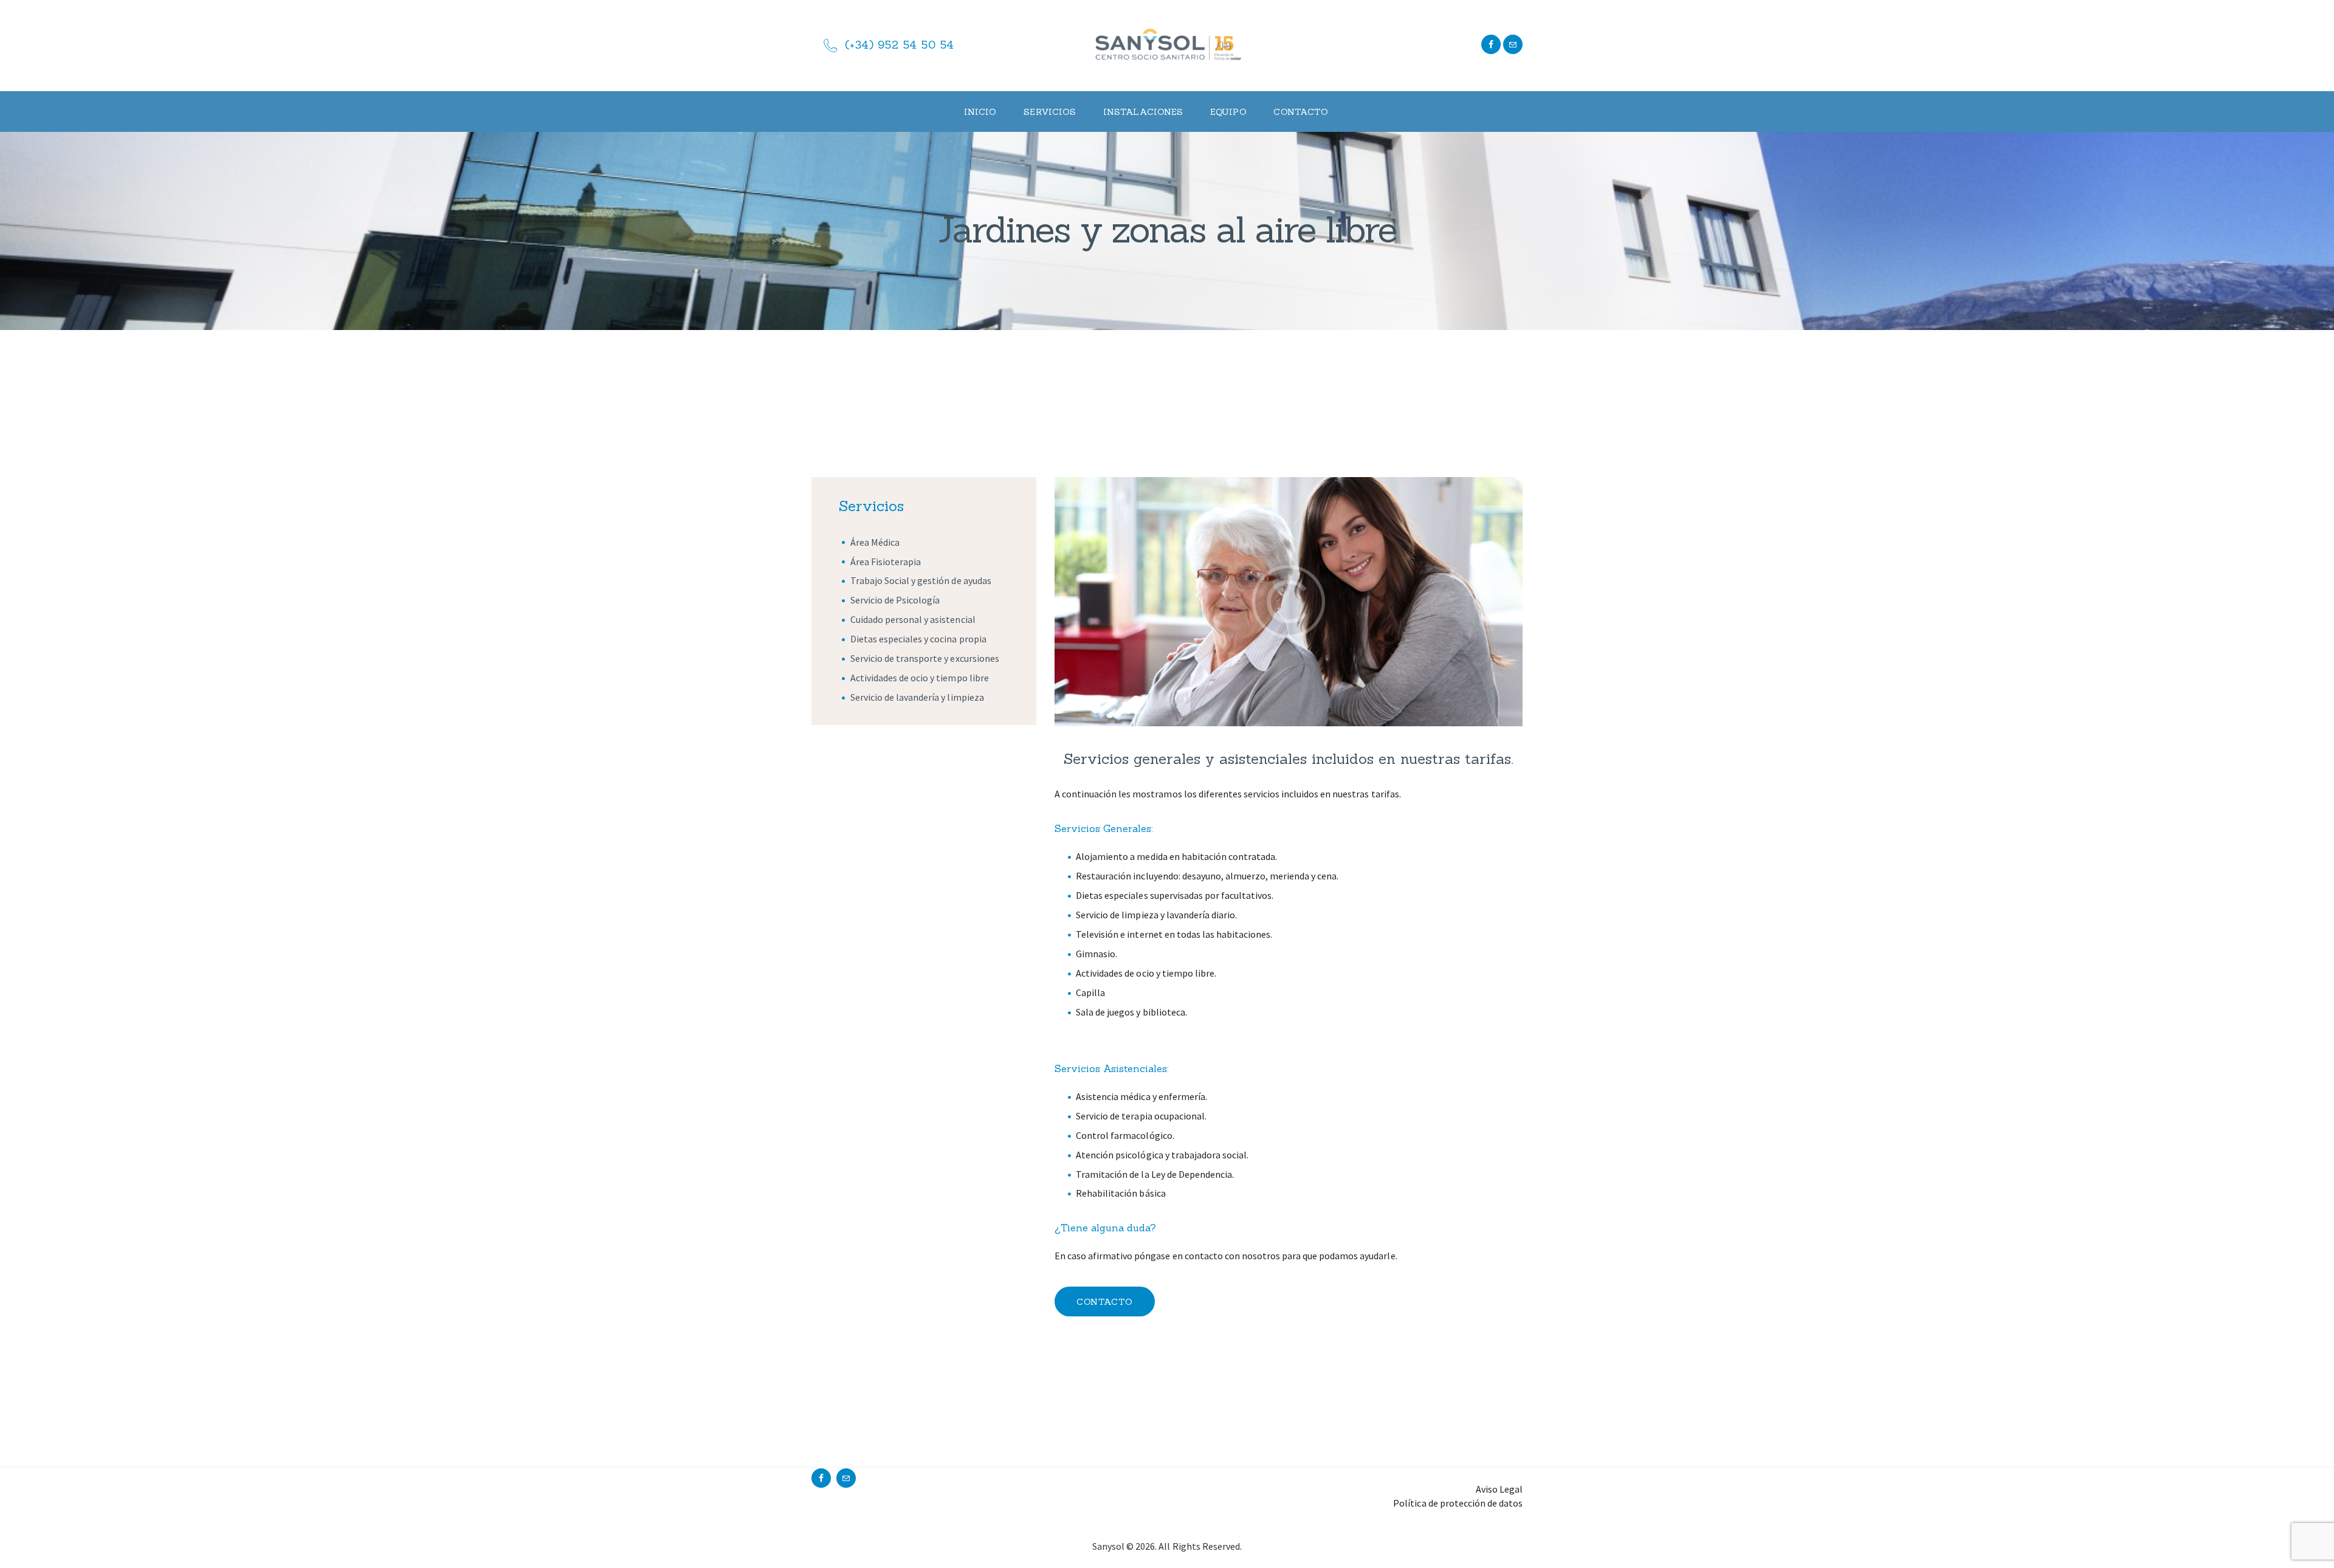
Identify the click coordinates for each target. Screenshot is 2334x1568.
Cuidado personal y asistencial (913, 619)
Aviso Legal (1499, 1489)
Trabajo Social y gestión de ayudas (921, 580)
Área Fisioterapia (886, 562)
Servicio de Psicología (895, 600)
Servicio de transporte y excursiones (925, 658)
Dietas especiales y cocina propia (918, 639)
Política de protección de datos (1458, 1503)
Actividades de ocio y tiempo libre (920, 678)
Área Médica (875, 542)
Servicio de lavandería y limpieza (917, 697)
